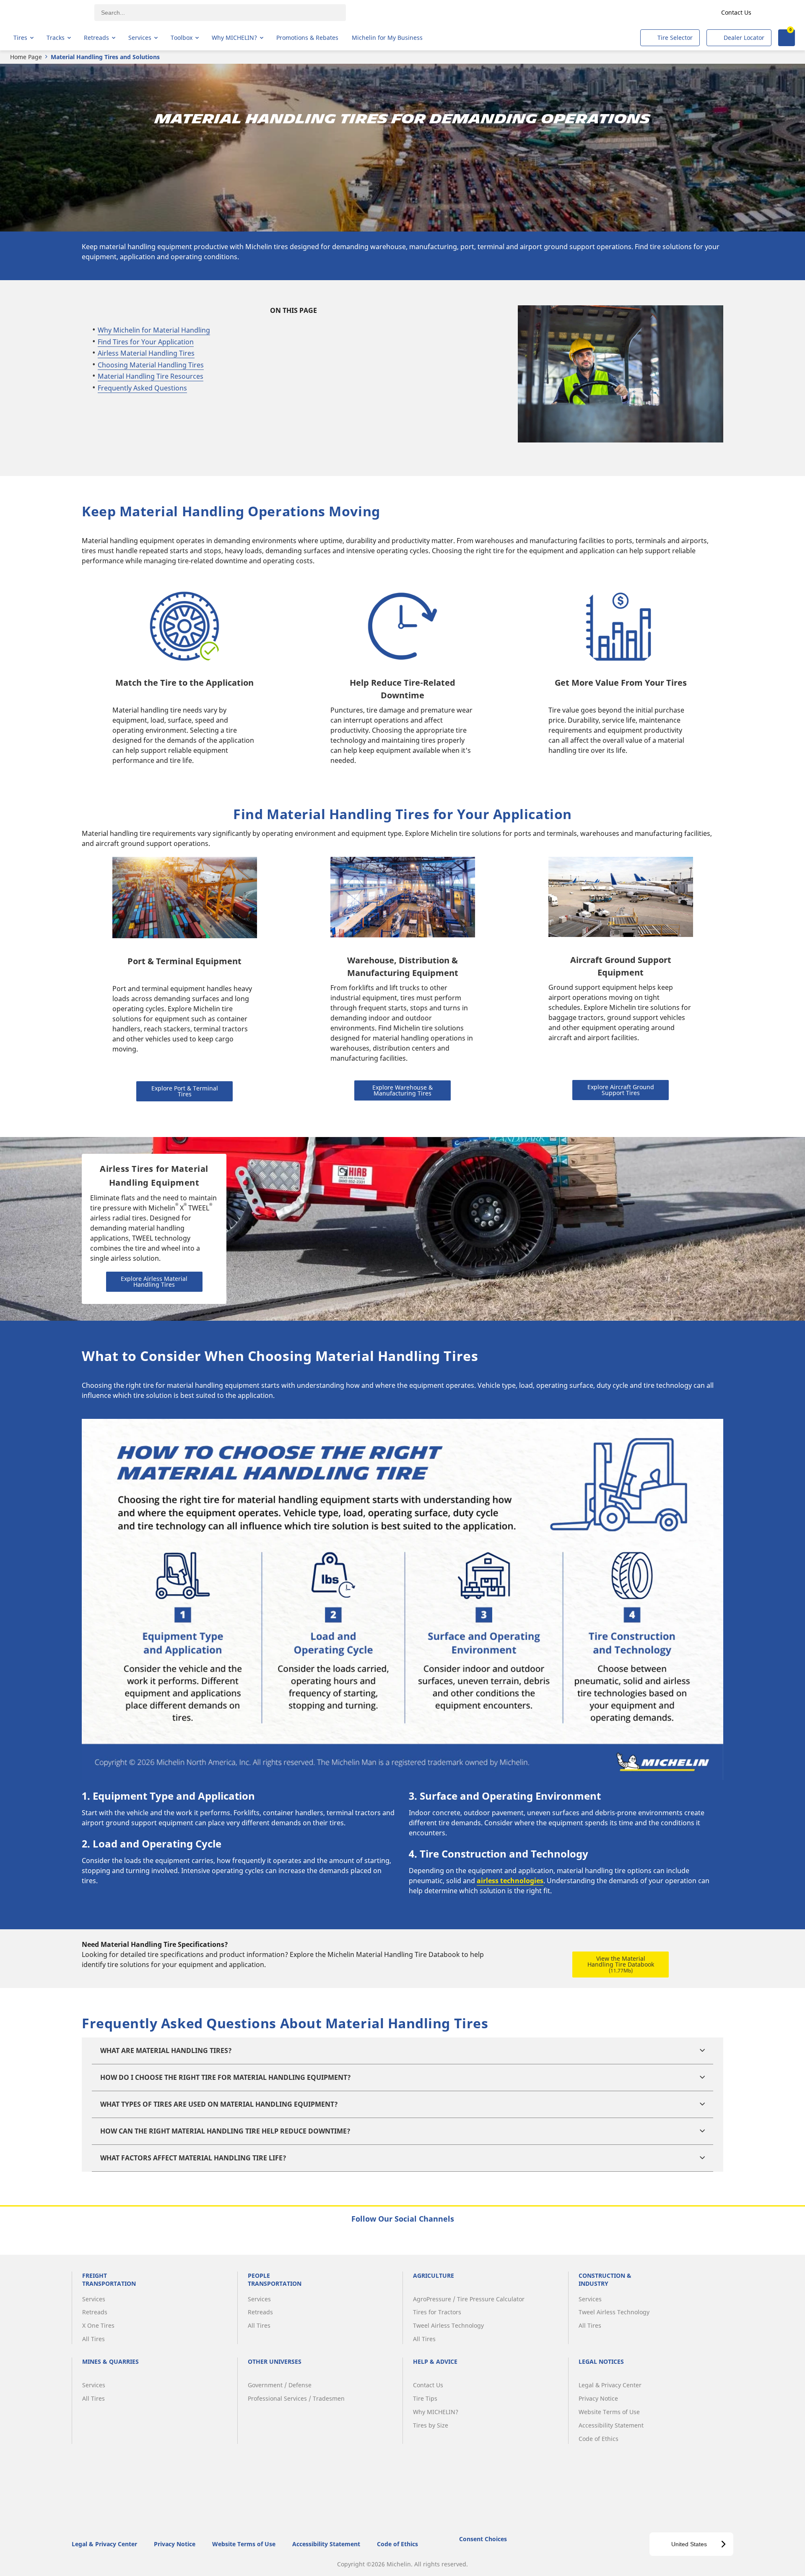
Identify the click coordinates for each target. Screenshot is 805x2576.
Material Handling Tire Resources (151, 376)
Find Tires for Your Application (146, 342)
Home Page (26, 57)
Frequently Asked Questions (142, 388)
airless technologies (510, 1881)
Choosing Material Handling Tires (151, 365)
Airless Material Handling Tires (146, 353)
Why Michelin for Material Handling (154, 330)
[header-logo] (46, 13)
